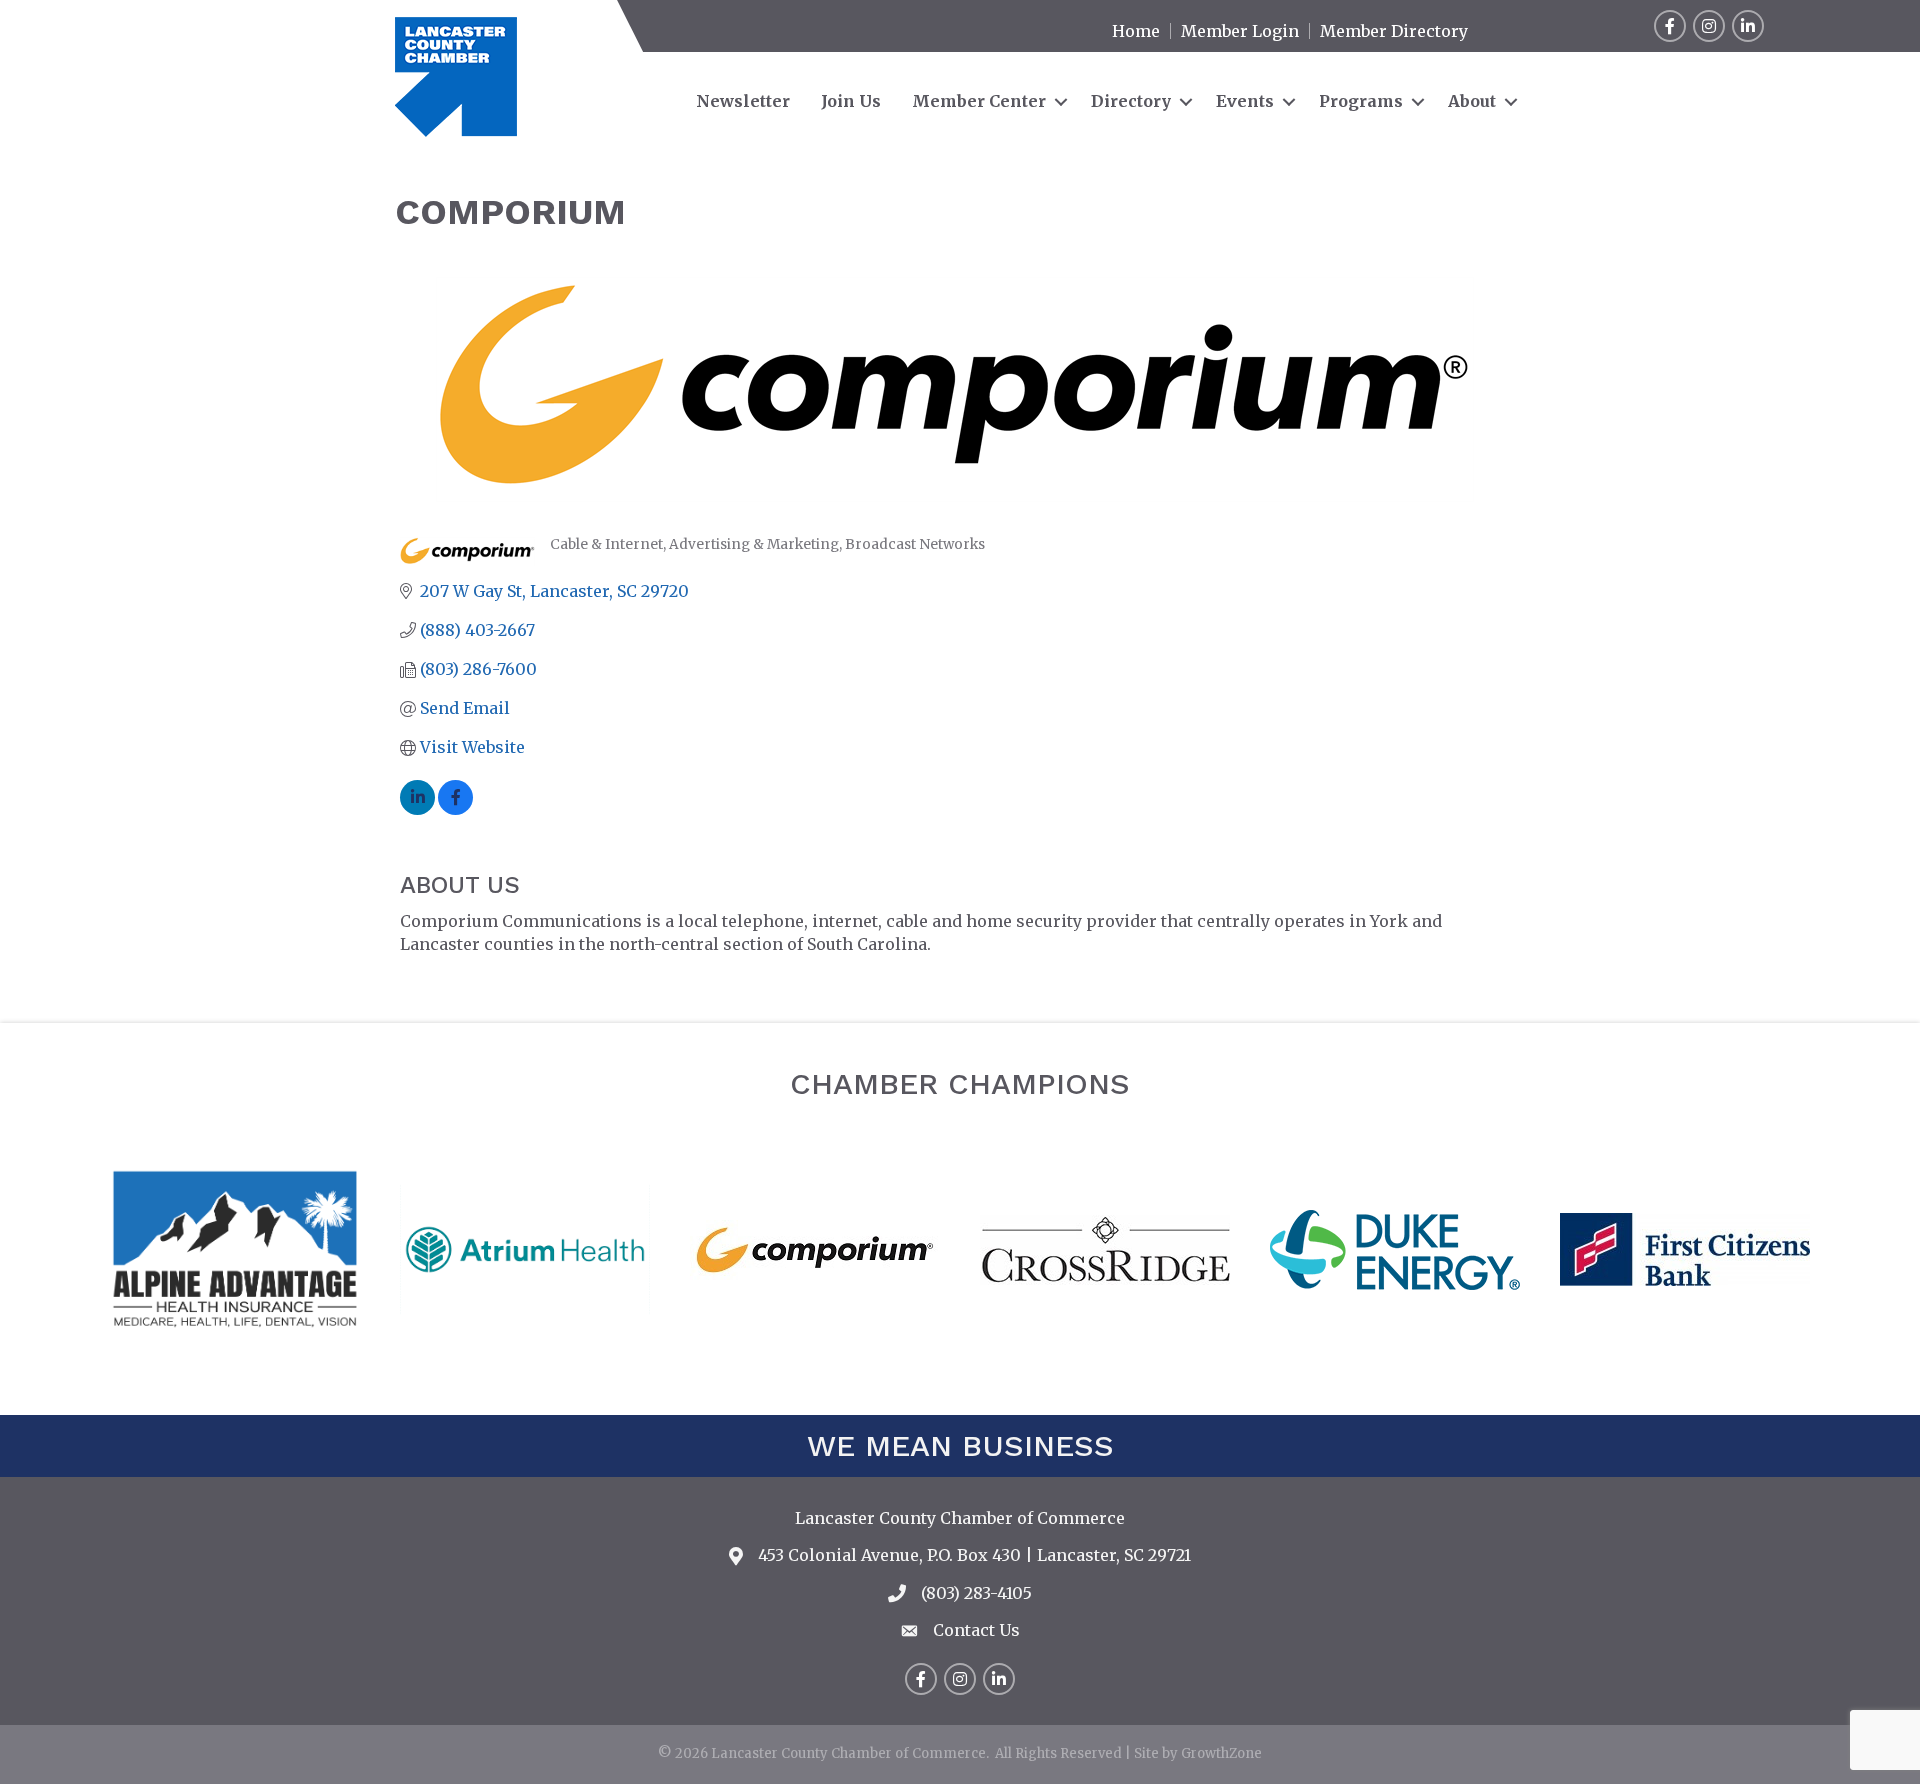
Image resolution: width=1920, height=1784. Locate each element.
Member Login (1240, 31)
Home (1136, 31)
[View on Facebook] (455, 809)
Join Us (851, 101)
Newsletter (743, 101)
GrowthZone (1221, 1753)
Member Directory (1394, 31)
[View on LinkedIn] (417, 809)
